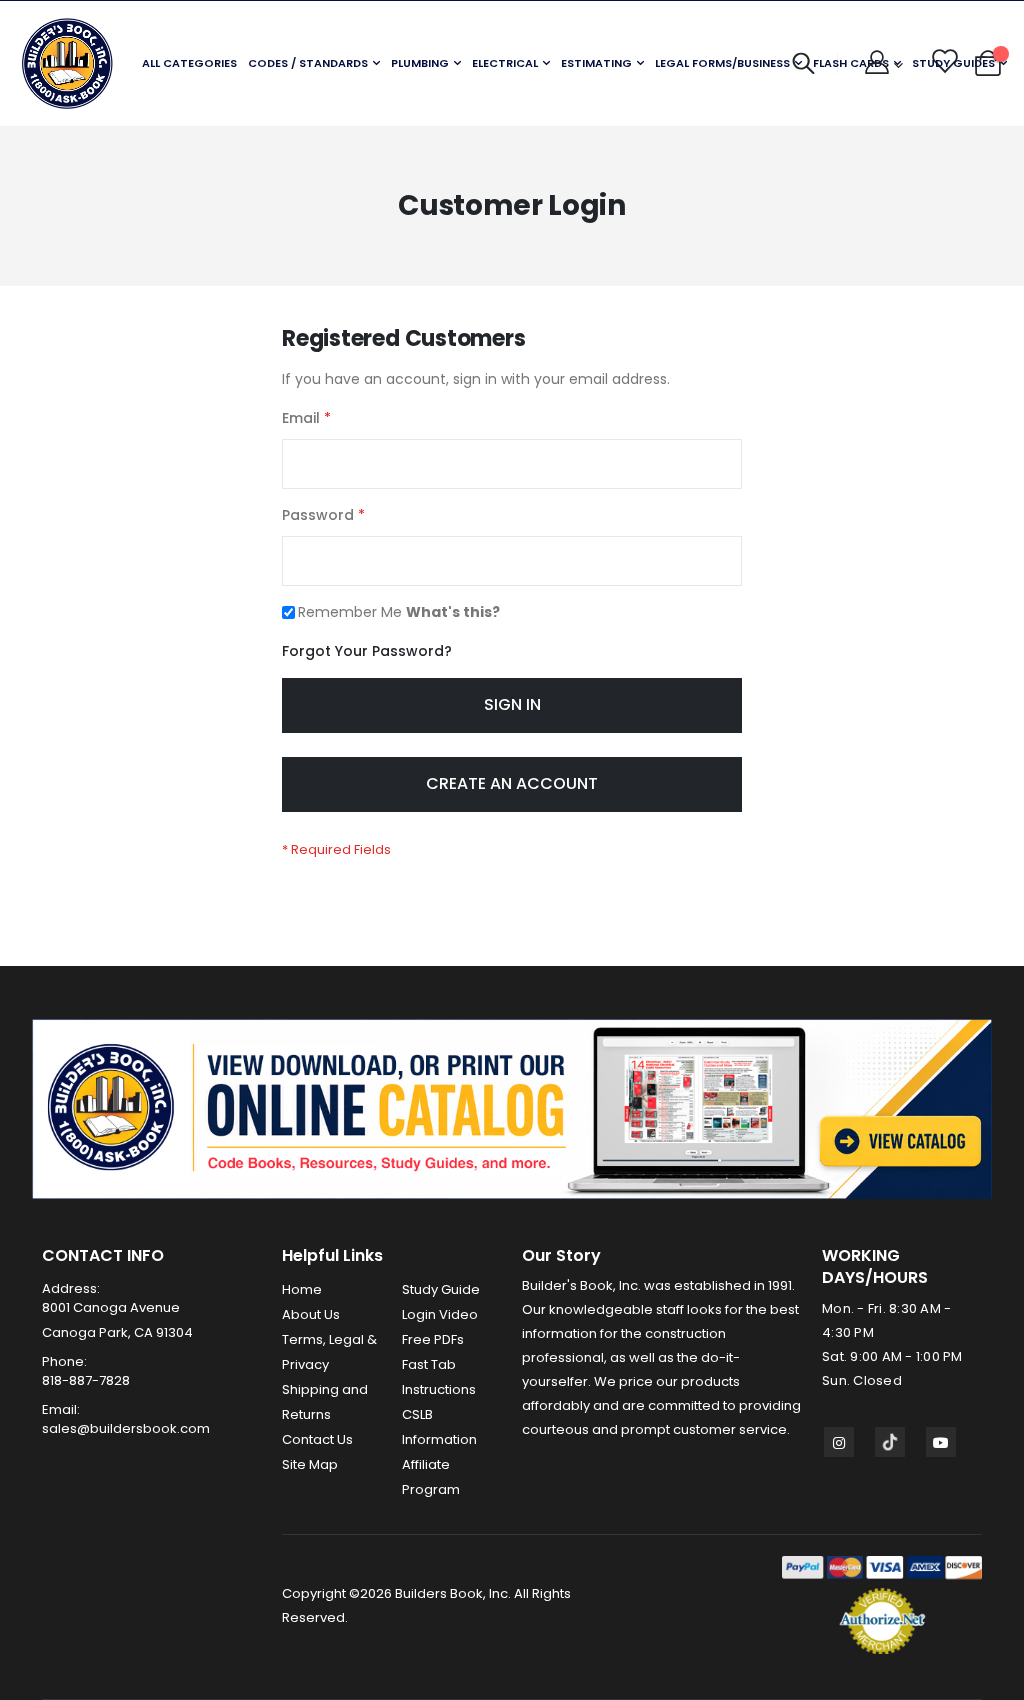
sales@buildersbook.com (126, 1428)
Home (302, 1289)
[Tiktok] (890, 1442)
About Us (311, 1314)
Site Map (310, 1464)
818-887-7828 (86, 1380)
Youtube (941, 1442)
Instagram (839, 1442)
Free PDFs (433, 1339)
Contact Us (317, 1439)
